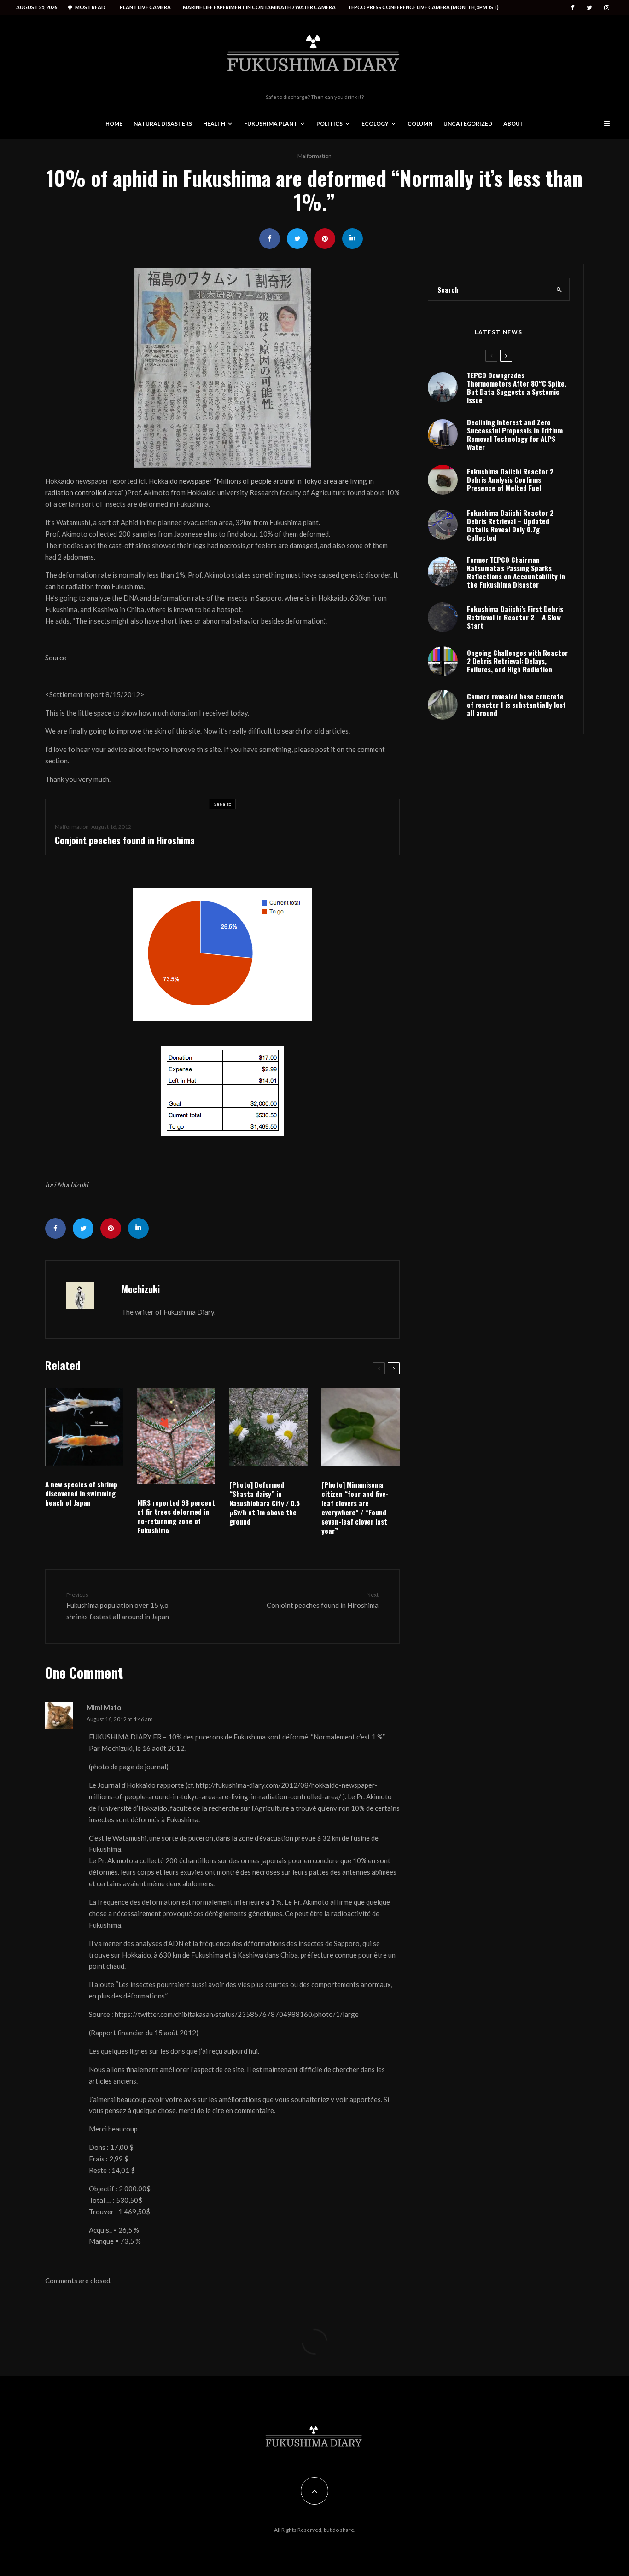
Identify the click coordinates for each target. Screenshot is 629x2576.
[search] (559, 289)
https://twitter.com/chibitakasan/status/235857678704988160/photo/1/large (237, 2014)
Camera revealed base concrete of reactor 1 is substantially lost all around (516, 705)
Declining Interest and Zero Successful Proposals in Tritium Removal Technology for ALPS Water (515, 434)
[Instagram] (607, 8)
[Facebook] (573, 8)
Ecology (375, 124)
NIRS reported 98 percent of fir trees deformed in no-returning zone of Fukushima (176, 1516)
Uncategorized (468, 124)
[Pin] (325, 239)
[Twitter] (589, 8)
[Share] (270, 239)
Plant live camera (145, 7)
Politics (329, 124)
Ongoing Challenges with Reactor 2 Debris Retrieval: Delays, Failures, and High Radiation (517, 661)
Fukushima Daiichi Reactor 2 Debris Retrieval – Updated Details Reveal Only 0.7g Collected (510, 525)
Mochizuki (141, 1289)
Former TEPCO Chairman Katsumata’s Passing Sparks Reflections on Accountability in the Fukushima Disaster (516, 572)
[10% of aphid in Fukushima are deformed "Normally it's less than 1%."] (222, 368)
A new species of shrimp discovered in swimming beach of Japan (81, 1493)
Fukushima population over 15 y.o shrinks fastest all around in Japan (118, 1606)
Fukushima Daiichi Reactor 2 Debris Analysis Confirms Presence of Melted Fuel (510, 479)
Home (114, 124)
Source (56, 658)
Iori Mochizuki (67, 1184)
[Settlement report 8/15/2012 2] (222, 1091)
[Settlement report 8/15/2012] (222, 954)
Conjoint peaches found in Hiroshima (125, 840)
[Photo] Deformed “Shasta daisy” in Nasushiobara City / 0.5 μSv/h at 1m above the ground (265, 1503)
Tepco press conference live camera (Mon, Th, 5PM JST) (423, 7)
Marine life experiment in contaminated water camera (259, 7)
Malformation (314, 156)
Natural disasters (163, 124)
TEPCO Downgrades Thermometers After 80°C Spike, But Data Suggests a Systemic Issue (517, 387)
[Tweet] (297, 239)
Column (420, 124)
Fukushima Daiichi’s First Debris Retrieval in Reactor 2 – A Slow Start (515, 617)
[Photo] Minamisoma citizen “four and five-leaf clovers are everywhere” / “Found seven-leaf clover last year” (355, 1507)
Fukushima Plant (271, 124)
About (514, 124)
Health (214, 124)
